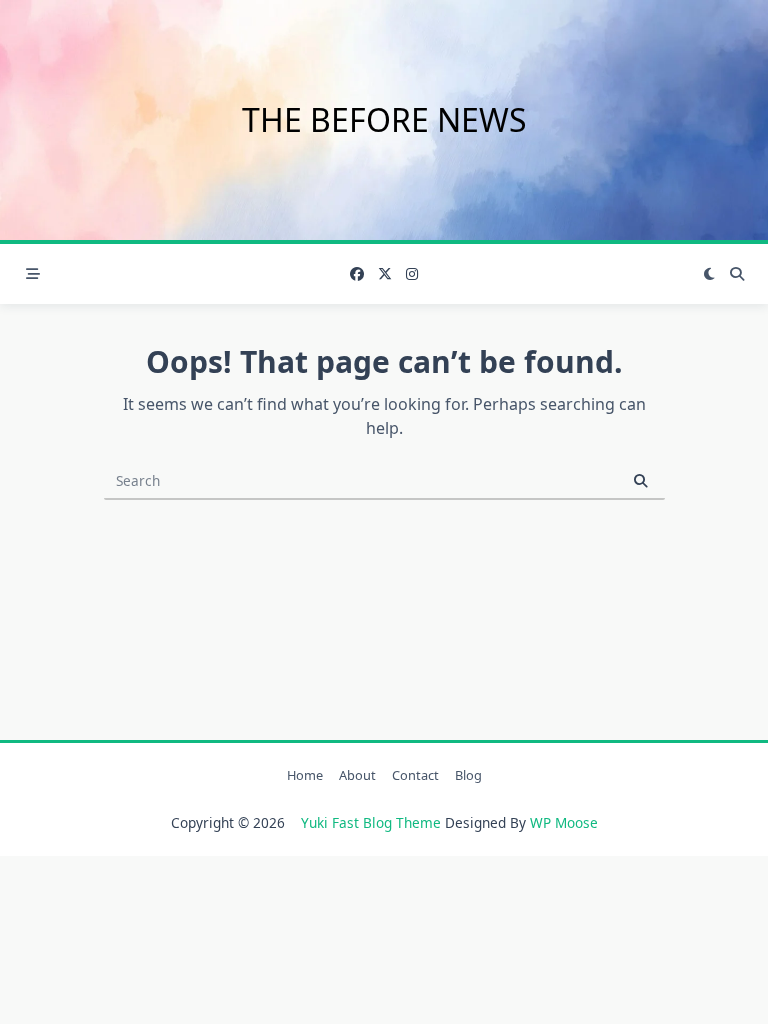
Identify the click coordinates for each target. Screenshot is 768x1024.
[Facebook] (357, 274)
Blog (468, 775)
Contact (415, 775)
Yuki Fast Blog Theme (371, 822)
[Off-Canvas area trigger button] (33, 274)
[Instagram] (412, 274)
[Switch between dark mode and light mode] (710, 274)
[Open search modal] (737, 274)
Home (305, 775)
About (357, 775)
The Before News (384, 119)
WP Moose (564, 822)
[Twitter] (385, 274)
